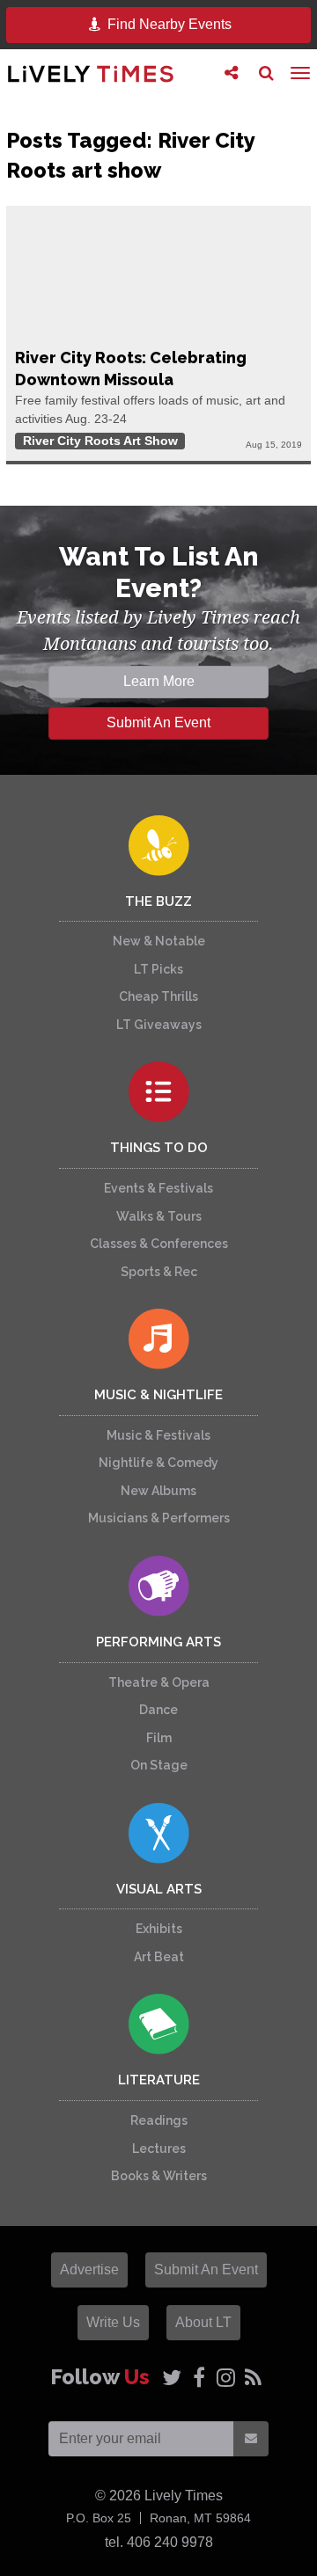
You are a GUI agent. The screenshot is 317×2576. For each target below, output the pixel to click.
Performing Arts (158, 1642)
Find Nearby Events (168, 24)
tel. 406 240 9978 (159, 2542)
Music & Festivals (158, 1435)
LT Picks (158, 969)
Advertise (89, 2270)
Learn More (159, 681)
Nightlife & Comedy (158, 1463)
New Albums (158, 1491)
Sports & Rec (159, 1272)
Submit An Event (158, 722)
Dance (158, 1710)
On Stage (159, 1765)
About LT (203, 2322)
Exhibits (159, 1929)
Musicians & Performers (159, 1518)
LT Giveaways (159, 1025)
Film (159, 1738)
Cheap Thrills (158, 996)
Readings (159, 2120)
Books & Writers (159, 2176)
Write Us (113, 2322)
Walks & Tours (159, 1216)
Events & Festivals (158, 1188)
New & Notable (159, 941)
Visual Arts (159, 1889)
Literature (159, 2080)
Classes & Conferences (159, 1244)
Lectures (159, 2149)
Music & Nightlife (158, 1395)
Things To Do (159, 1148)
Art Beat (159, 1957)
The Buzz (158, 901)
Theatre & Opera (159, 1682)
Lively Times (91, 73)
